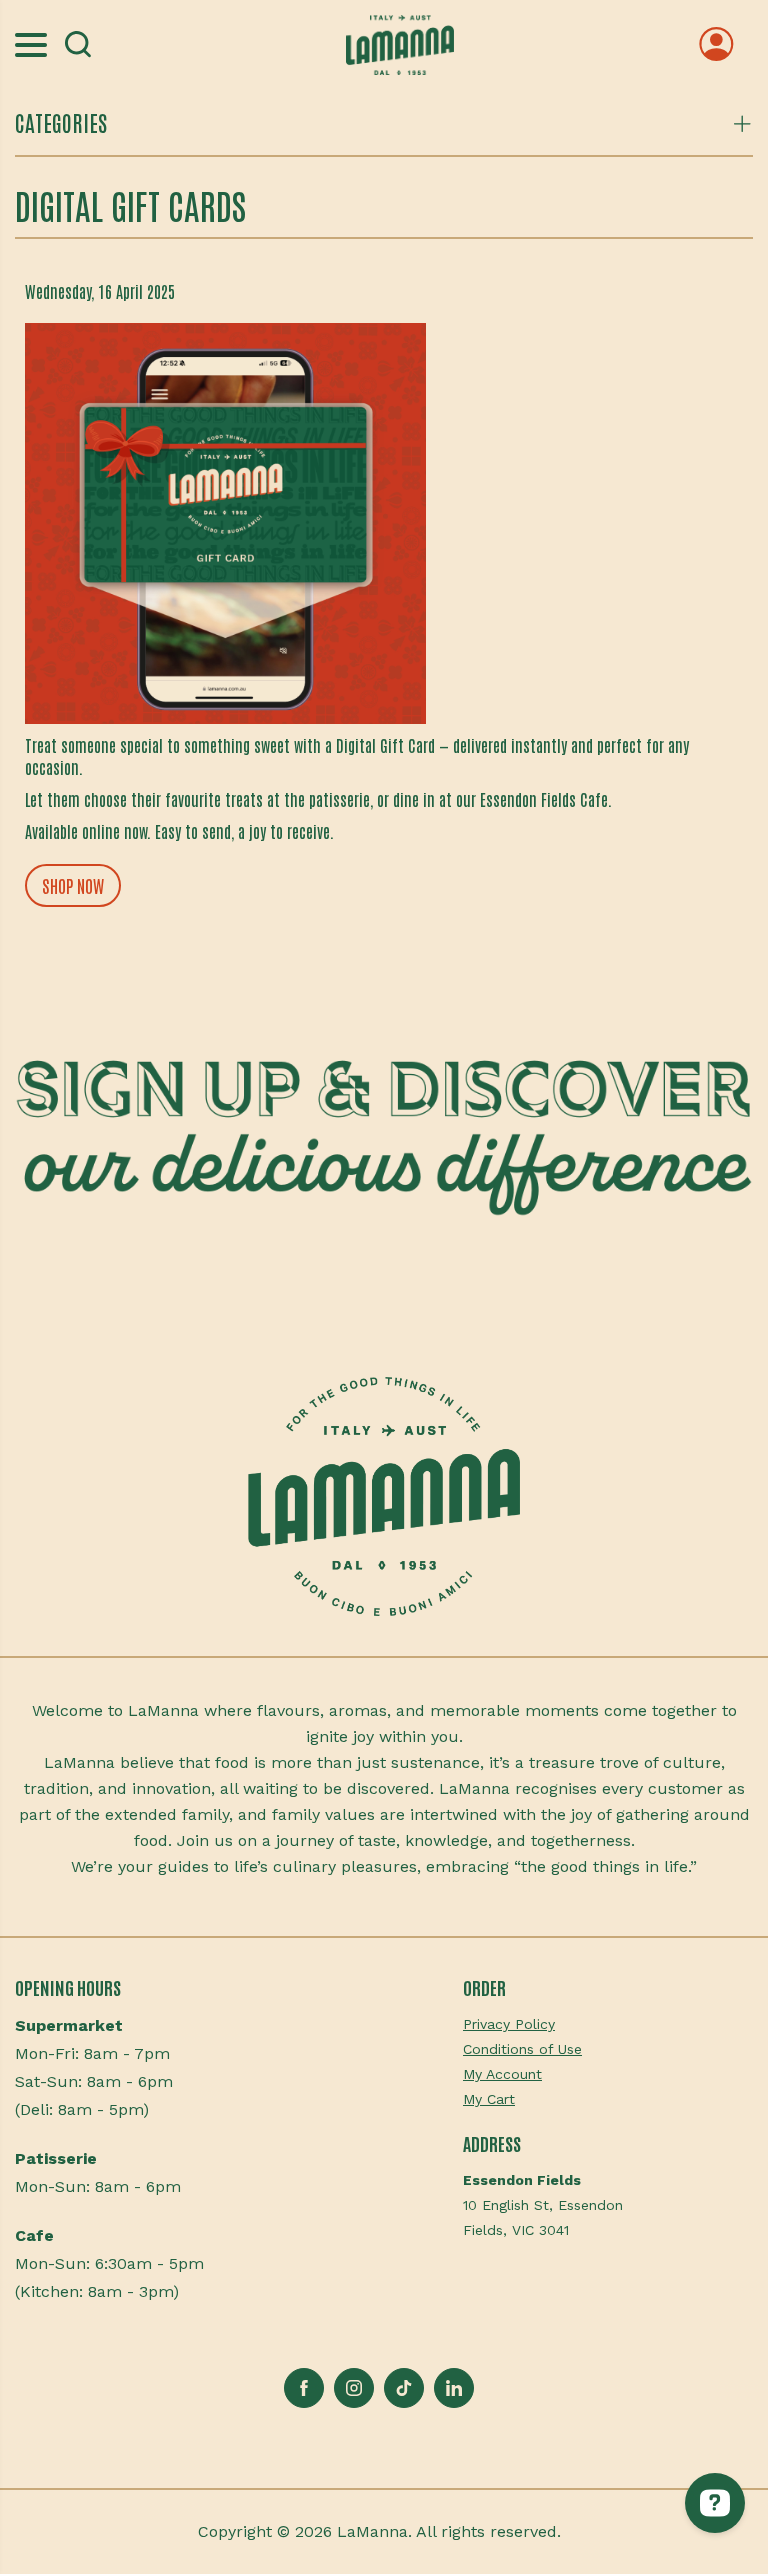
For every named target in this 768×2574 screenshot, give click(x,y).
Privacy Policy (509, 2024)
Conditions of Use (522, 2049)
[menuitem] (608, 2024)
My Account (502, 2074)
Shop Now (73, 885)
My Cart (489, 2099)
